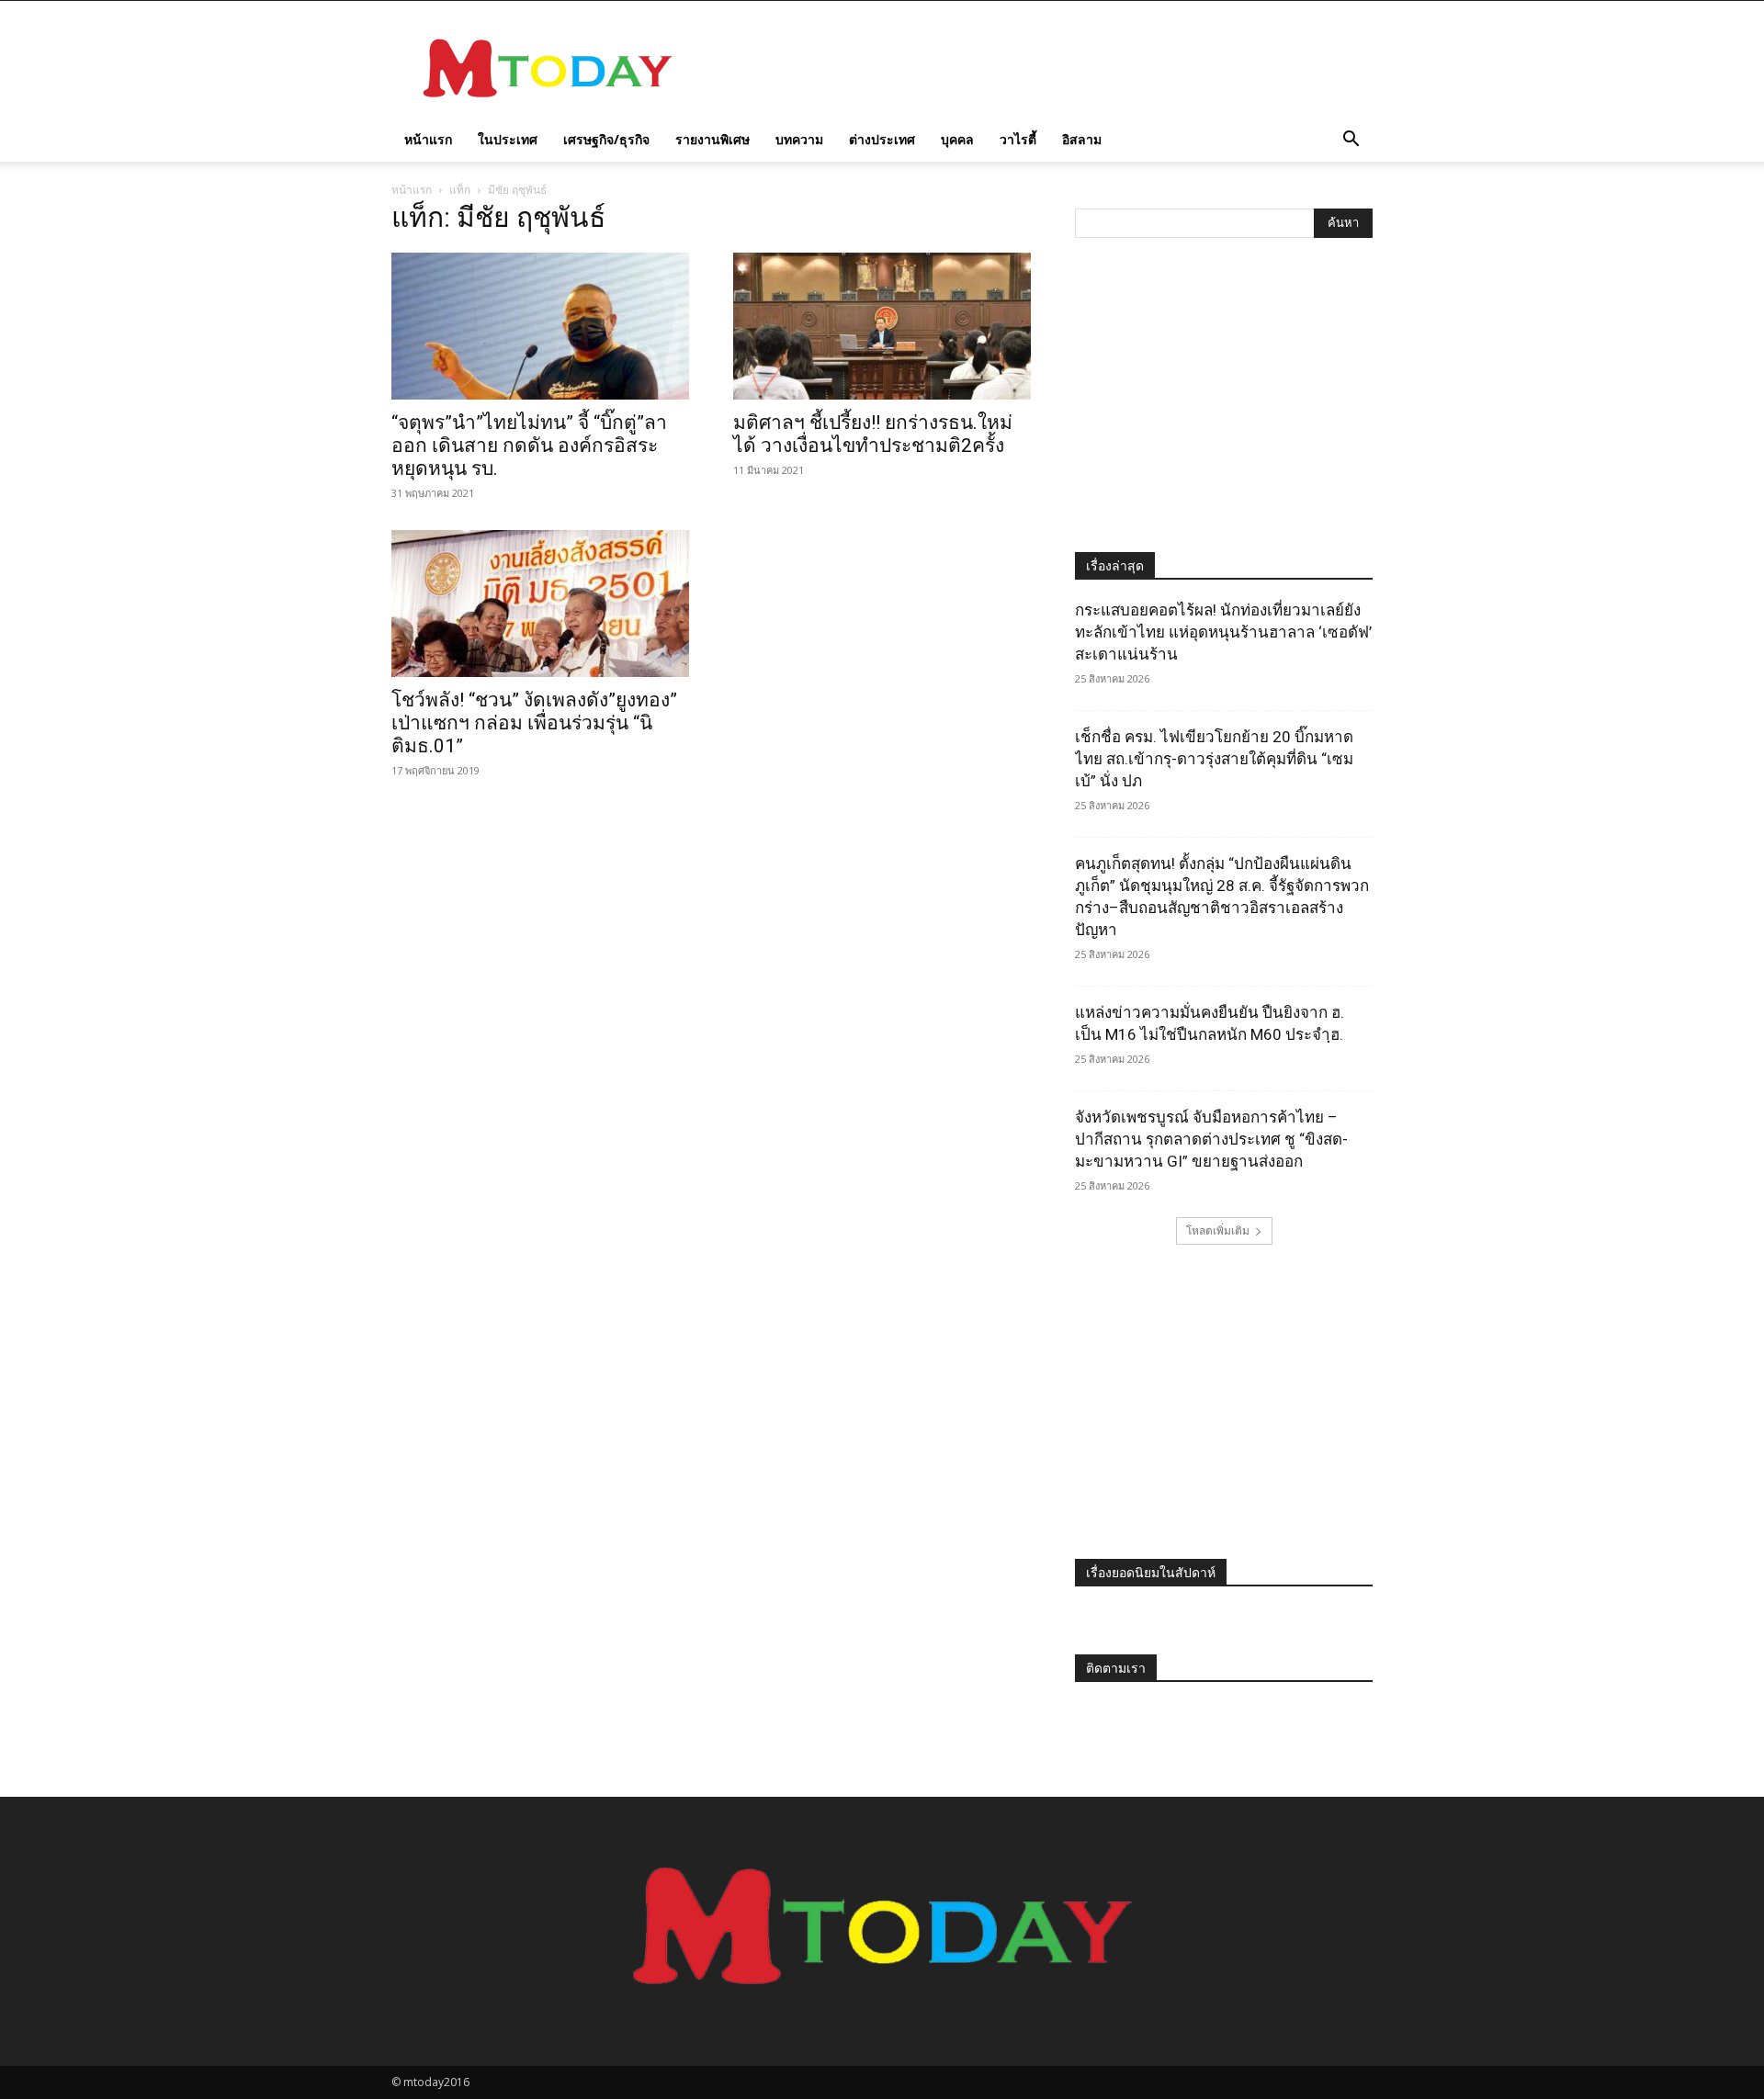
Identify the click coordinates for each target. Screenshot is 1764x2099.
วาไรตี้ (1018, 139)
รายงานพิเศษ (712, 139)
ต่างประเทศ (882, 139)
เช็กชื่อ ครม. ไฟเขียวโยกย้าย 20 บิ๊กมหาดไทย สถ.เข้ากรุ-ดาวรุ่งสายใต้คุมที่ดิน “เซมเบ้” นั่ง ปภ (1214, 759)
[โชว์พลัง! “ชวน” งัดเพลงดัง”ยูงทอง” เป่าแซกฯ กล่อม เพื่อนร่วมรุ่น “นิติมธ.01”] (540, 604)
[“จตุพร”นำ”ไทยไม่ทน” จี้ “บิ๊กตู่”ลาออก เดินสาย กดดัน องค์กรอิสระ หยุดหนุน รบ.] (540, 326)
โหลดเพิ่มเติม (1218, 1230)
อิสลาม (1082, 139)
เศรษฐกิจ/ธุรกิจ (606, 139)
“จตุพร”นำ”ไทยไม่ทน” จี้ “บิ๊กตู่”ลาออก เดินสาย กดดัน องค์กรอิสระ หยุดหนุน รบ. (529, 446)
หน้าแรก (428, 139)
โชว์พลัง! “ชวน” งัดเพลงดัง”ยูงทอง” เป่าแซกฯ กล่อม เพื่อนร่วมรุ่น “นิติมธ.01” (534, 723)
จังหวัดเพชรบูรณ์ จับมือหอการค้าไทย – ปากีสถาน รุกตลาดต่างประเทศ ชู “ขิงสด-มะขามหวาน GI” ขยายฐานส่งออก (1211, 1139)
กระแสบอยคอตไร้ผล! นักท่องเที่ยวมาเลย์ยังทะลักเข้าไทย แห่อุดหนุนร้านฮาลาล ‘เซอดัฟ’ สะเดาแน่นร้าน (1223, 632)
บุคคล (957, 139)
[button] (1351, 141)
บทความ (799, 139)
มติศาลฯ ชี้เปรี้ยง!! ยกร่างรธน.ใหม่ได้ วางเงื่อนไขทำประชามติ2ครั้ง (873, 434)
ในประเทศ (508, 139)
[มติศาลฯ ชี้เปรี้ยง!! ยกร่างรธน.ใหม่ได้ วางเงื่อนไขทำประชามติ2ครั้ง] (882, 326)
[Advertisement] (1038, 68)
